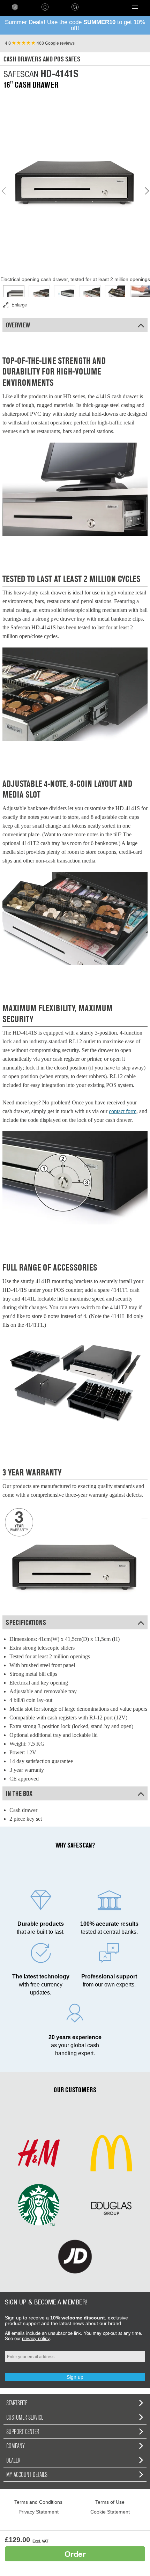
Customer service (25, 2417)
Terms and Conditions (38, 2502)
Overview (18, 325)
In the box (19, 1793)
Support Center (23, 2431)
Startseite (17, 2403)
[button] (135, 7)
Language (101, 7)
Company (16, 2446)
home (15, 7)
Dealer (13, 2460)
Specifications (26, 1622)
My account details (27, 2474)
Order (75, 2554)
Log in (45, 7)
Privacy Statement (39, 2512)
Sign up (75, 2377)
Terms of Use (110, 2502)
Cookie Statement (110, 2512)
